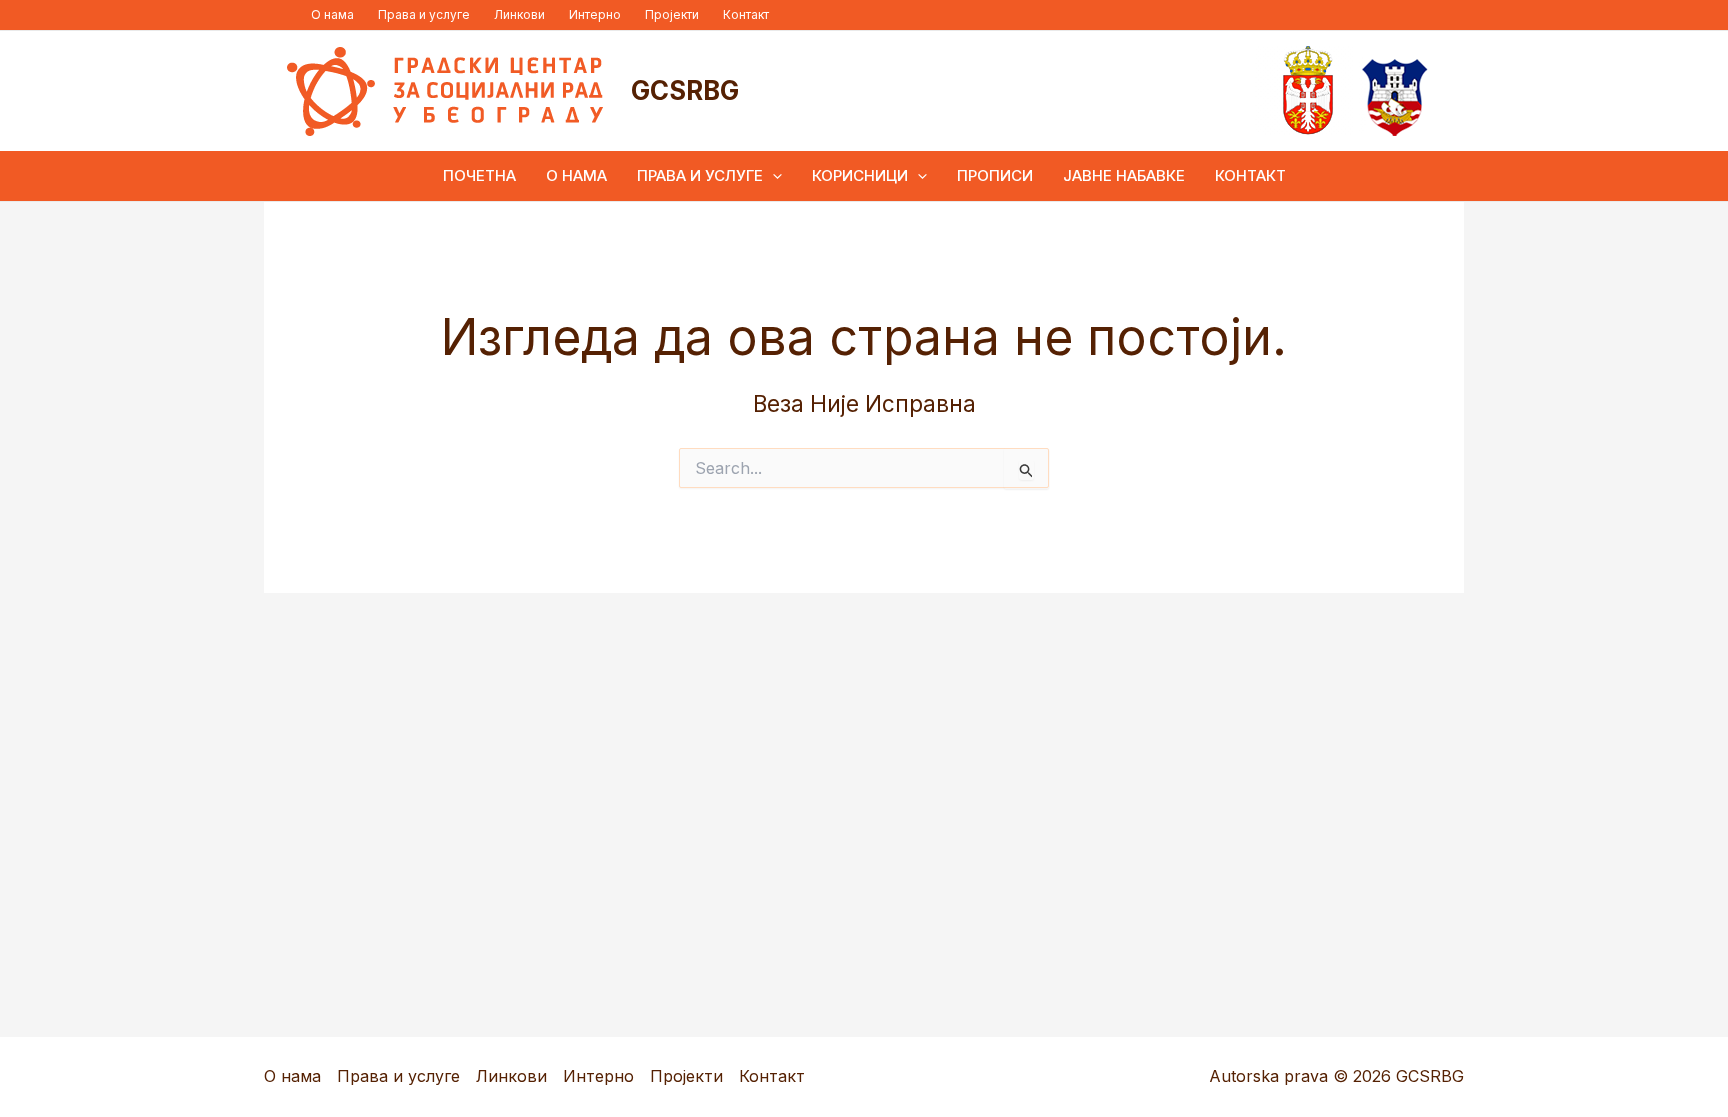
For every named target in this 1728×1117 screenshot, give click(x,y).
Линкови (519, 14)
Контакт (746, 14)
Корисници (860, 175)
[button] (772, 176)
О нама (332, 14)
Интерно (595, 14)
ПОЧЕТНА (479, 175)
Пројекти (672, 14)
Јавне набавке (1124, 175)
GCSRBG (685, 90)
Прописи (995, 175)
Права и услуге (424, 14)
